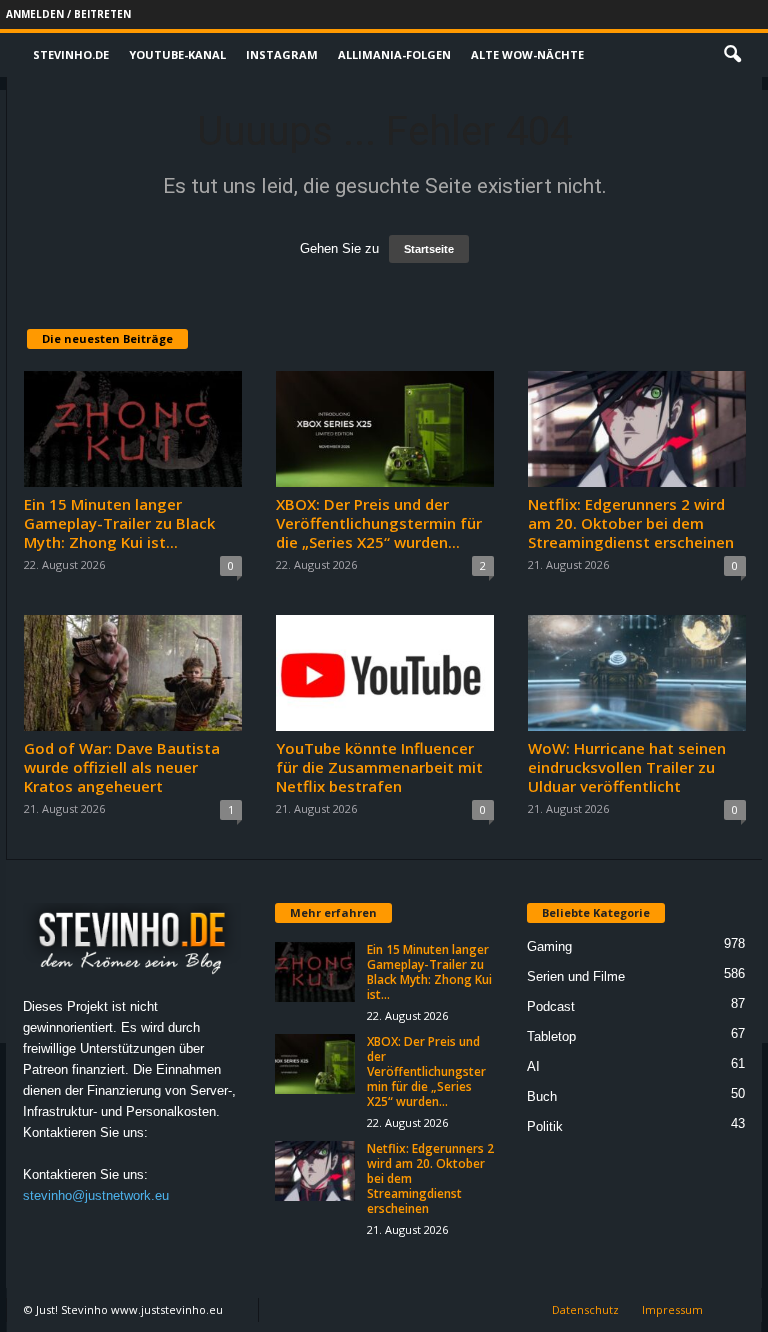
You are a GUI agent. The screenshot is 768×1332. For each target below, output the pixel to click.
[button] (732, 55)
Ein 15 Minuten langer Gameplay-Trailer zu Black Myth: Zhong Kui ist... (119, 523)
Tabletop (551, 1036)
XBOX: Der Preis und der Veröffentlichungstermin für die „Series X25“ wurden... (379, 523)
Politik (545, 1126)
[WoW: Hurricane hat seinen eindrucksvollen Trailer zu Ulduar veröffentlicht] (637, 673)
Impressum (672, 1309)
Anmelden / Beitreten (68, 14)
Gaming (549, 946)
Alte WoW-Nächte (527, 54)
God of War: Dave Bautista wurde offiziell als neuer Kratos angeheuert (122, 767)
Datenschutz (585, 1309)
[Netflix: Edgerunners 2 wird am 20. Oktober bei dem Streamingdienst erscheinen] (637, 429)
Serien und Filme (576, 976)
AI (533, 1066)
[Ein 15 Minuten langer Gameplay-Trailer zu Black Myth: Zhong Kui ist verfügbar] (133, 429)
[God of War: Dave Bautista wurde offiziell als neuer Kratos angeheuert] (133, 673)
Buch (542, 1096)
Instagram (282, 54)
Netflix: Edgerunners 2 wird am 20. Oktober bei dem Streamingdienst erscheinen (631, 523)
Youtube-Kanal (177, 54)
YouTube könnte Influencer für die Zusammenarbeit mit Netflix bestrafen (379, 767)
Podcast (551, 1006)
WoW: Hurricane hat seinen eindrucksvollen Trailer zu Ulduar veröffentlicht (627, 767)
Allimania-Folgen (394, 54)
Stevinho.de (71, 54)
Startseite (429, 249)
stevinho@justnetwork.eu (96, 1195)
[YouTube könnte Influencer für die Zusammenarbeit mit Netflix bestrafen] (385, 673)
